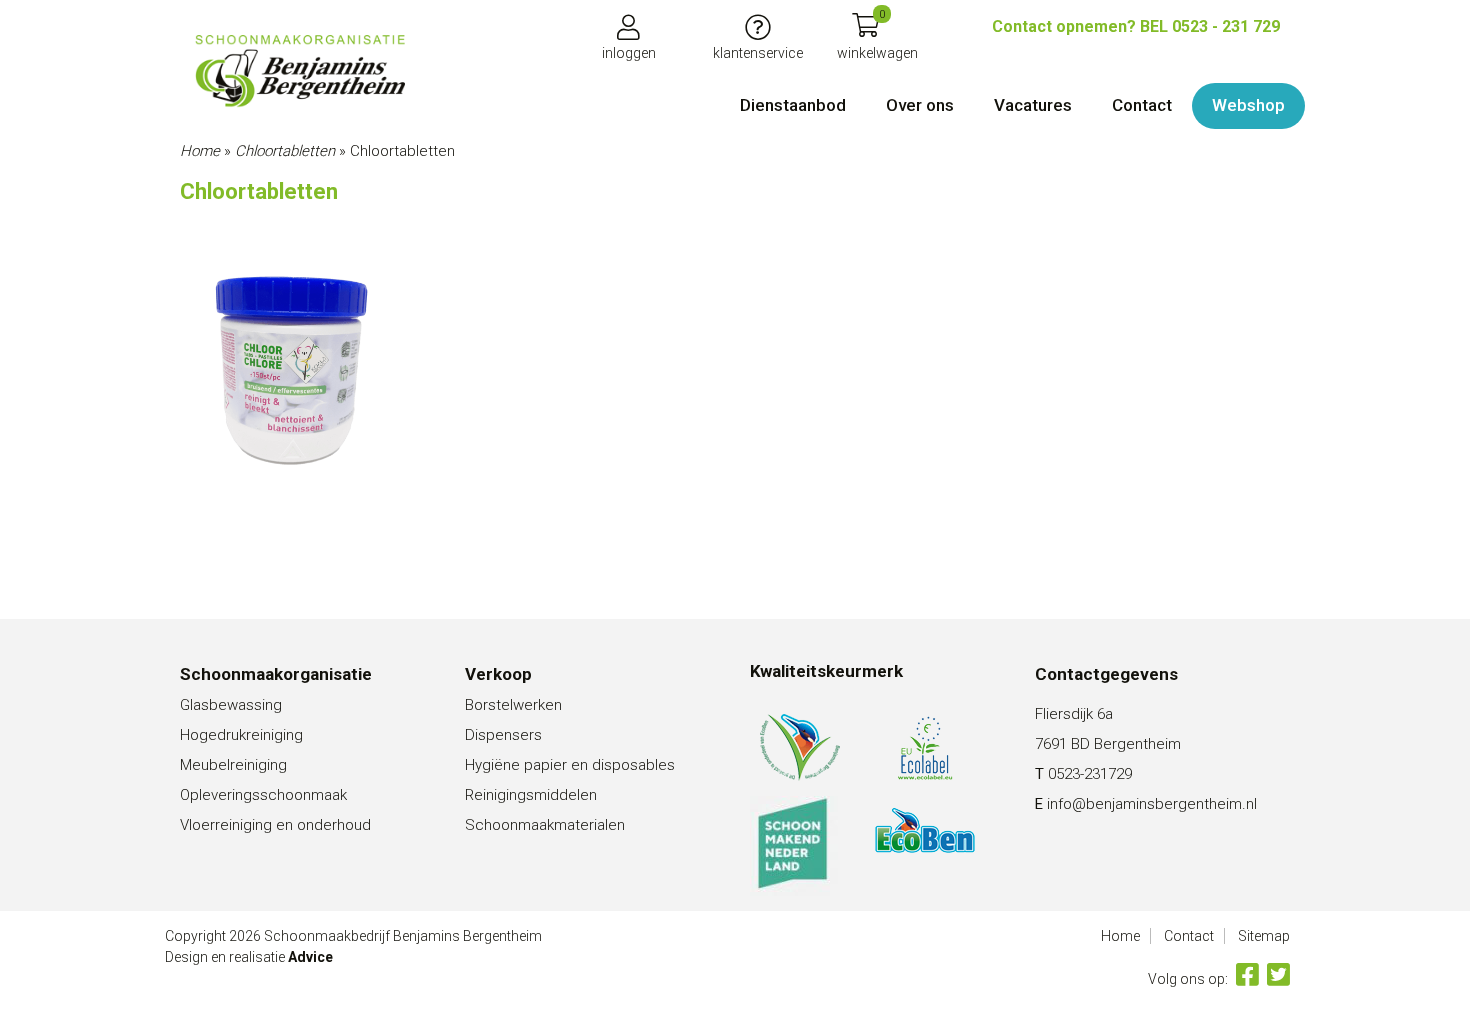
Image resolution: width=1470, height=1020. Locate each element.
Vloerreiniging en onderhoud (275, 825)
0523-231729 (1090, 774)
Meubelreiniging (233, 765)
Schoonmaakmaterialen (545, 825)
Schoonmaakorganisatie (276, 674)
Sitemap (1264, 936)
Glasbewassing (231, 705)
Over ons (920, 105)
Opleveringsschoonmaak (263, 795)
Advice (310, 957)
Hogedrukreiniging (241, 735)
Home (200, 151)
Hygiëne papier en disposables (570, 765)
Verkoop (498, 674)
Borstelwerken (513, 705)
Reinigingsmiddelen (531, 795)
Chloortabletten (285, 151)
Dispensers (503, 735)
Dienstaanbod (793, 105)
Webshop (1248, 105)
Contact (1142, 105)
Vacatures (1033, 105)
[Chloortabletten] (300, 71)
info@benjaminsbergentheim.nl (1152, 804)
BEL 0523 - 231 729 (1136, 26)
